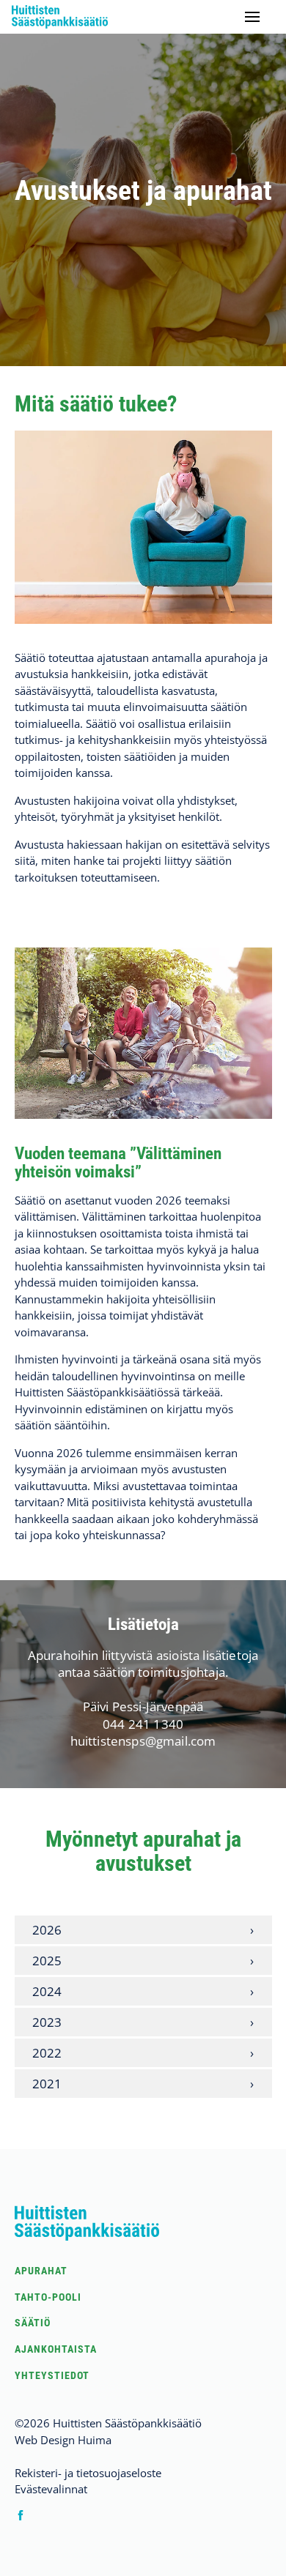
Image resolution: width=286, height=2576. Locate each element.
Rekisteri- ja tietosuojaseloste (88, 2473)
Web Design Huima (63, 2440)
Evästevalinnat (51, 2489)
